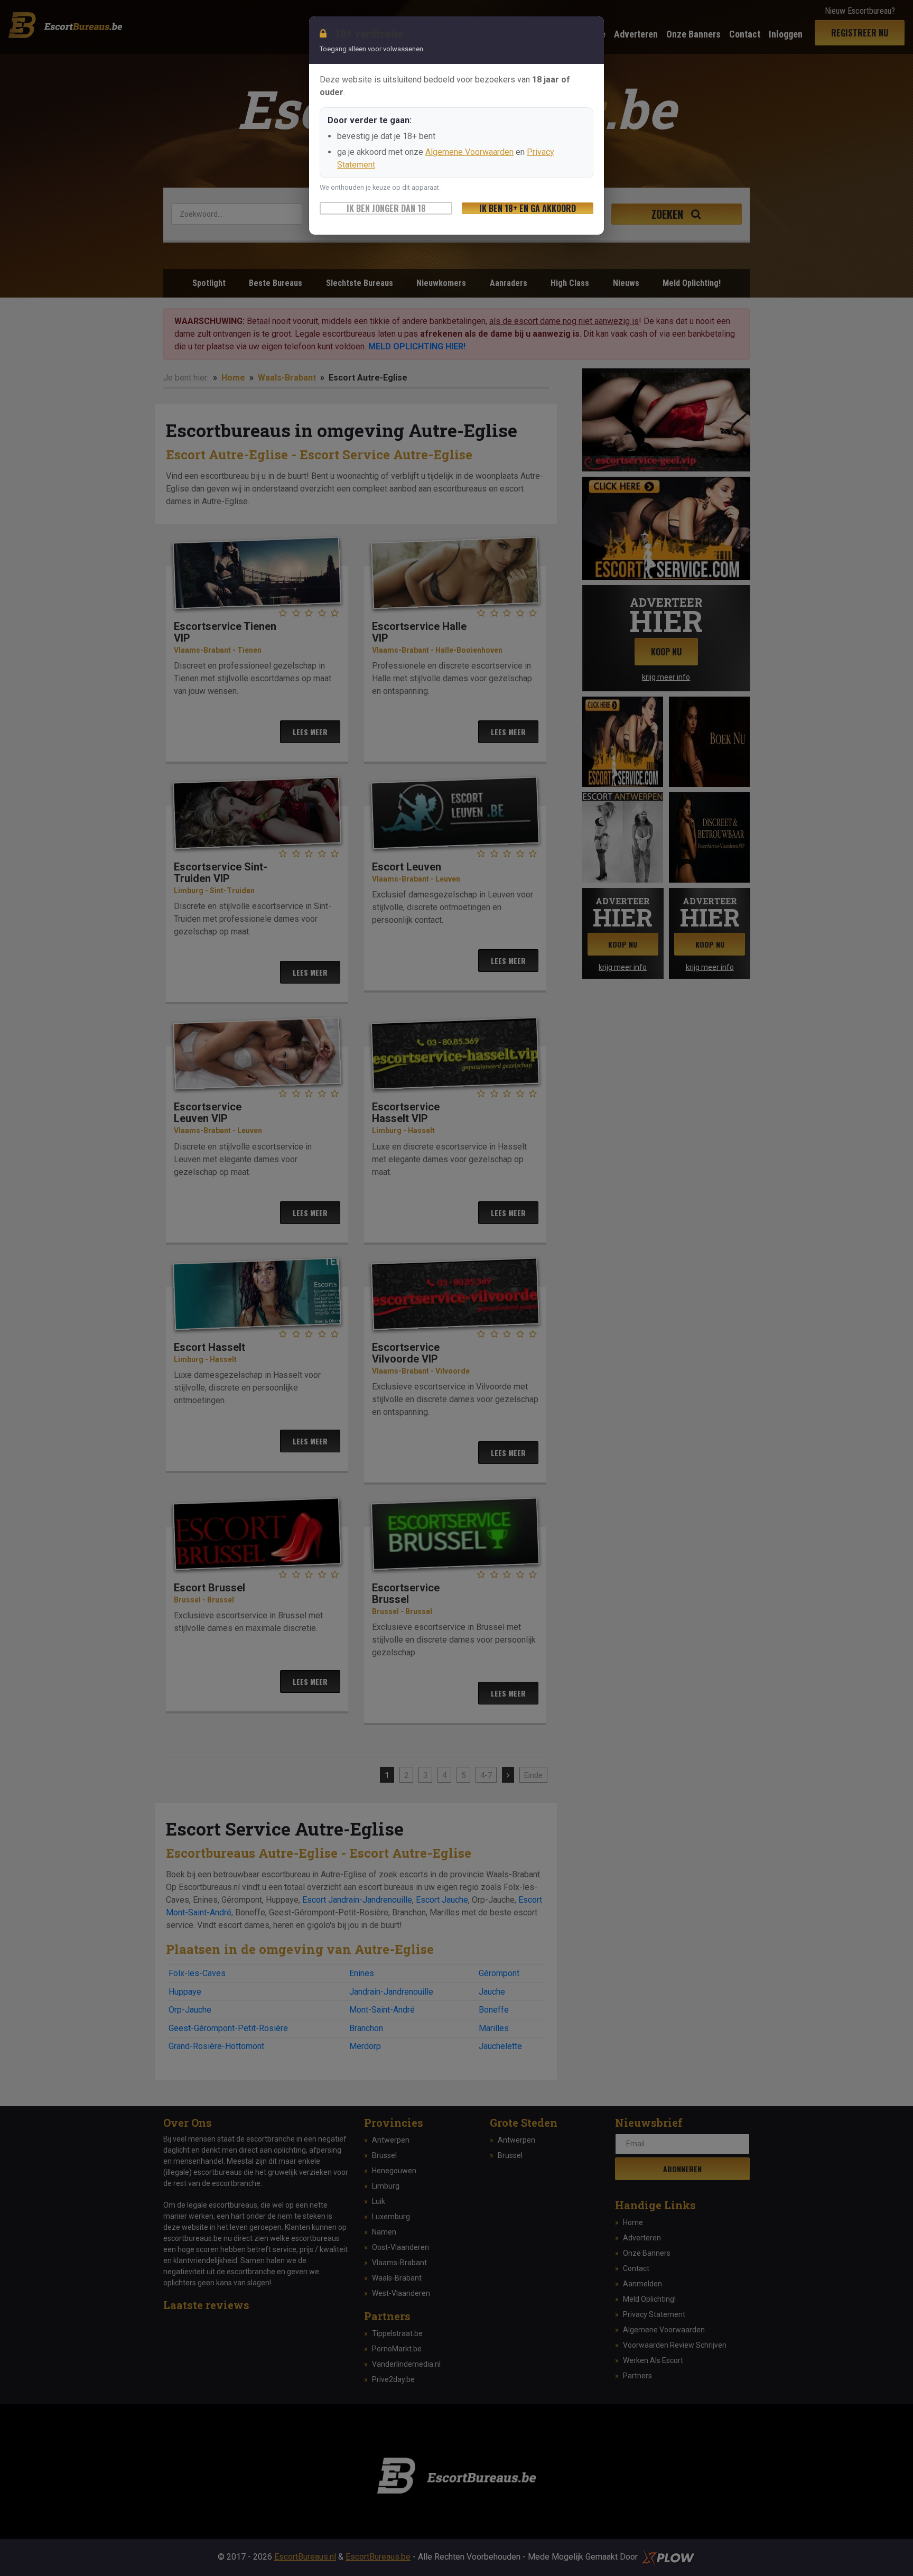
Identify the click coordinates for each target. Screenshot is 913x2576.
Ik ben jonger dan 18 (386, 208)
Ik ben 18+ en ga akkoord (528, 208)
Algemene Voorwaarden (469, 152)
